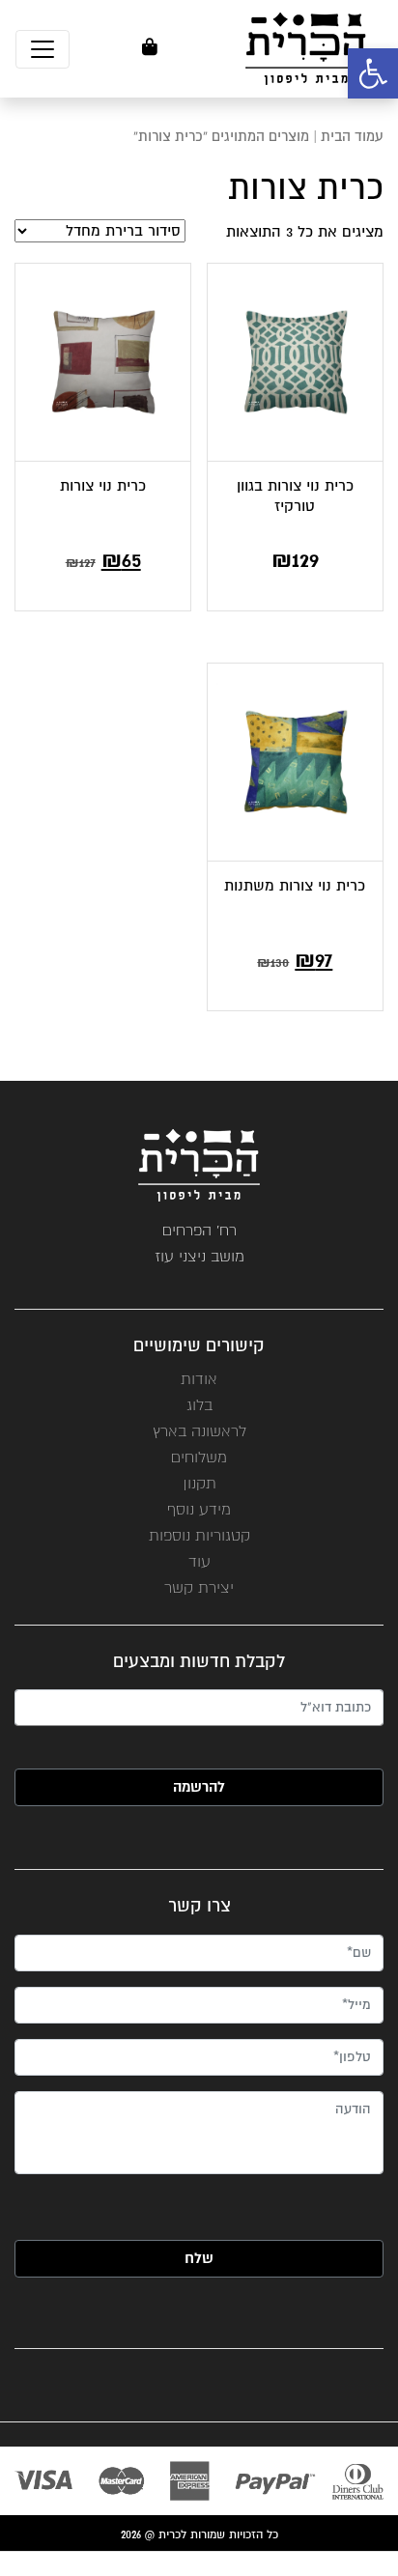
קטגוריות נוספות (199, 1535)
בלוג (199, 1405)
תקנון (199, 1483)
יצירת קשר (199, 1587)
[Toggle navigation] (43, 49)
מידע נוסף (199, 1509)
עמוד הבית (352, 137)
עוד (199, 1561)
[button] (373, 73)
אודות (199, 1379)
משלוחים (199, 1457)
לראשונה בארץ (199, 1431)
